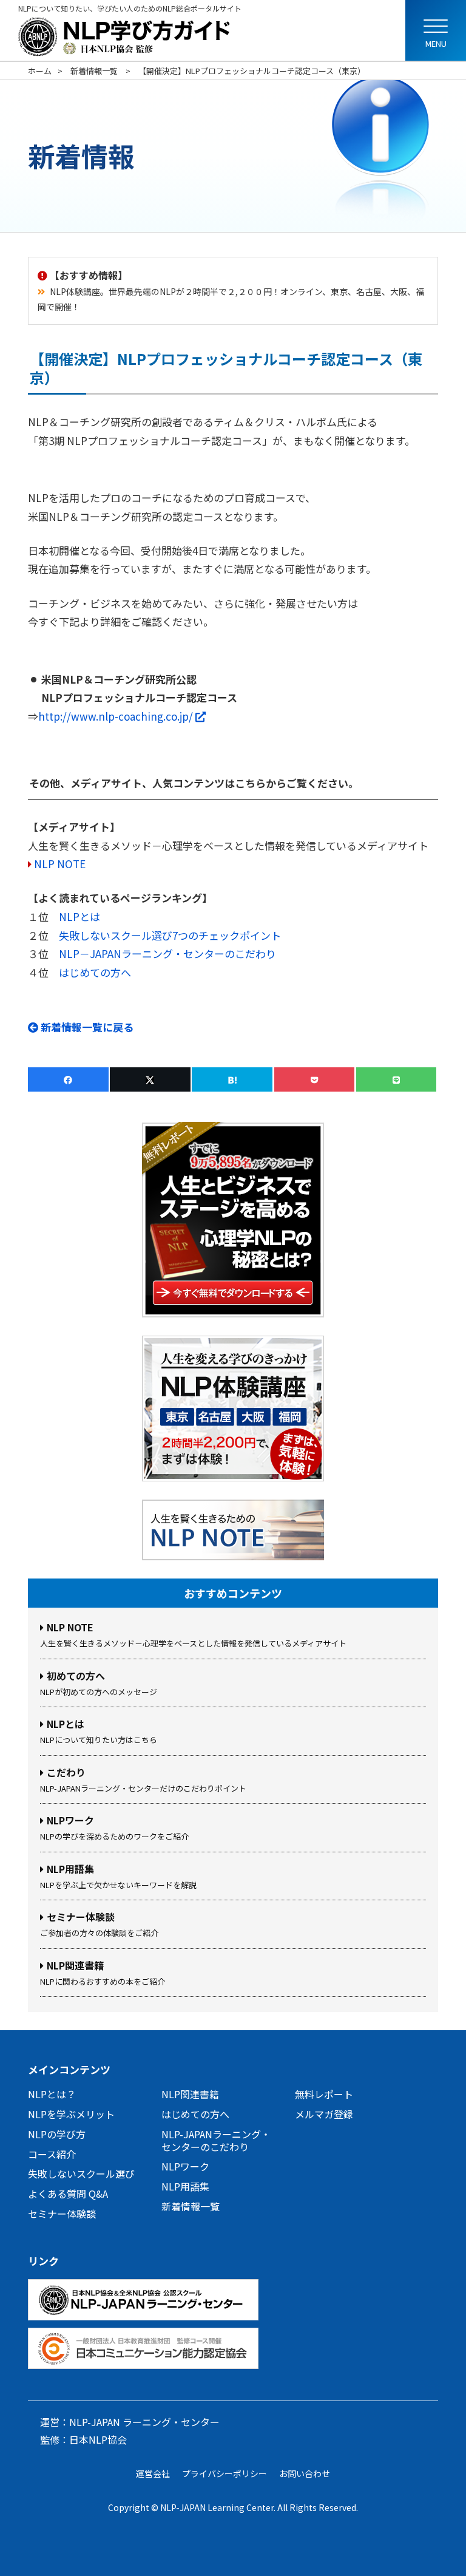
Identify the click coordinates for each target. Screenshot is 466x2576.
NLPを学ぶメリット (71, 2114)
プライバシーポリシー (225, 2473)
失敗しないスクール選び (81, 2173)
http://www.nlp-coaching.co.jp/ (122, 716)
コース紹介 (52, 2154)
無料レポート (324, 2094)
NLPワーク (185, 2166)
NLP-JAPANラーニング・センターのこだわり (216, 2140)
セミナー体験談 (62, 2214)
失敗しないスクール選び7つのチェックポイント (170, 935)
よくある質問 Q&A (68, 2194)
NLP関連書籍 (190, 2094)
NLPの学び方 (57, 2134)
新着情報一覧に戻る (86, 1027)
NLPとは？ (52, 2094)
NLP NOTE (60, 864)
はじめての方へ (95, 972)
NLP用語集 (185, 2186)
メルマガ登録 (324, 2114)
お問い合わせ (305, 2473)
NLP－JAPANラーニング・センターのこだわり (167, 953)
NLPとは (79, 916)
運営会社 (153, 2473)
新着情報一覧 (191, 2206)
